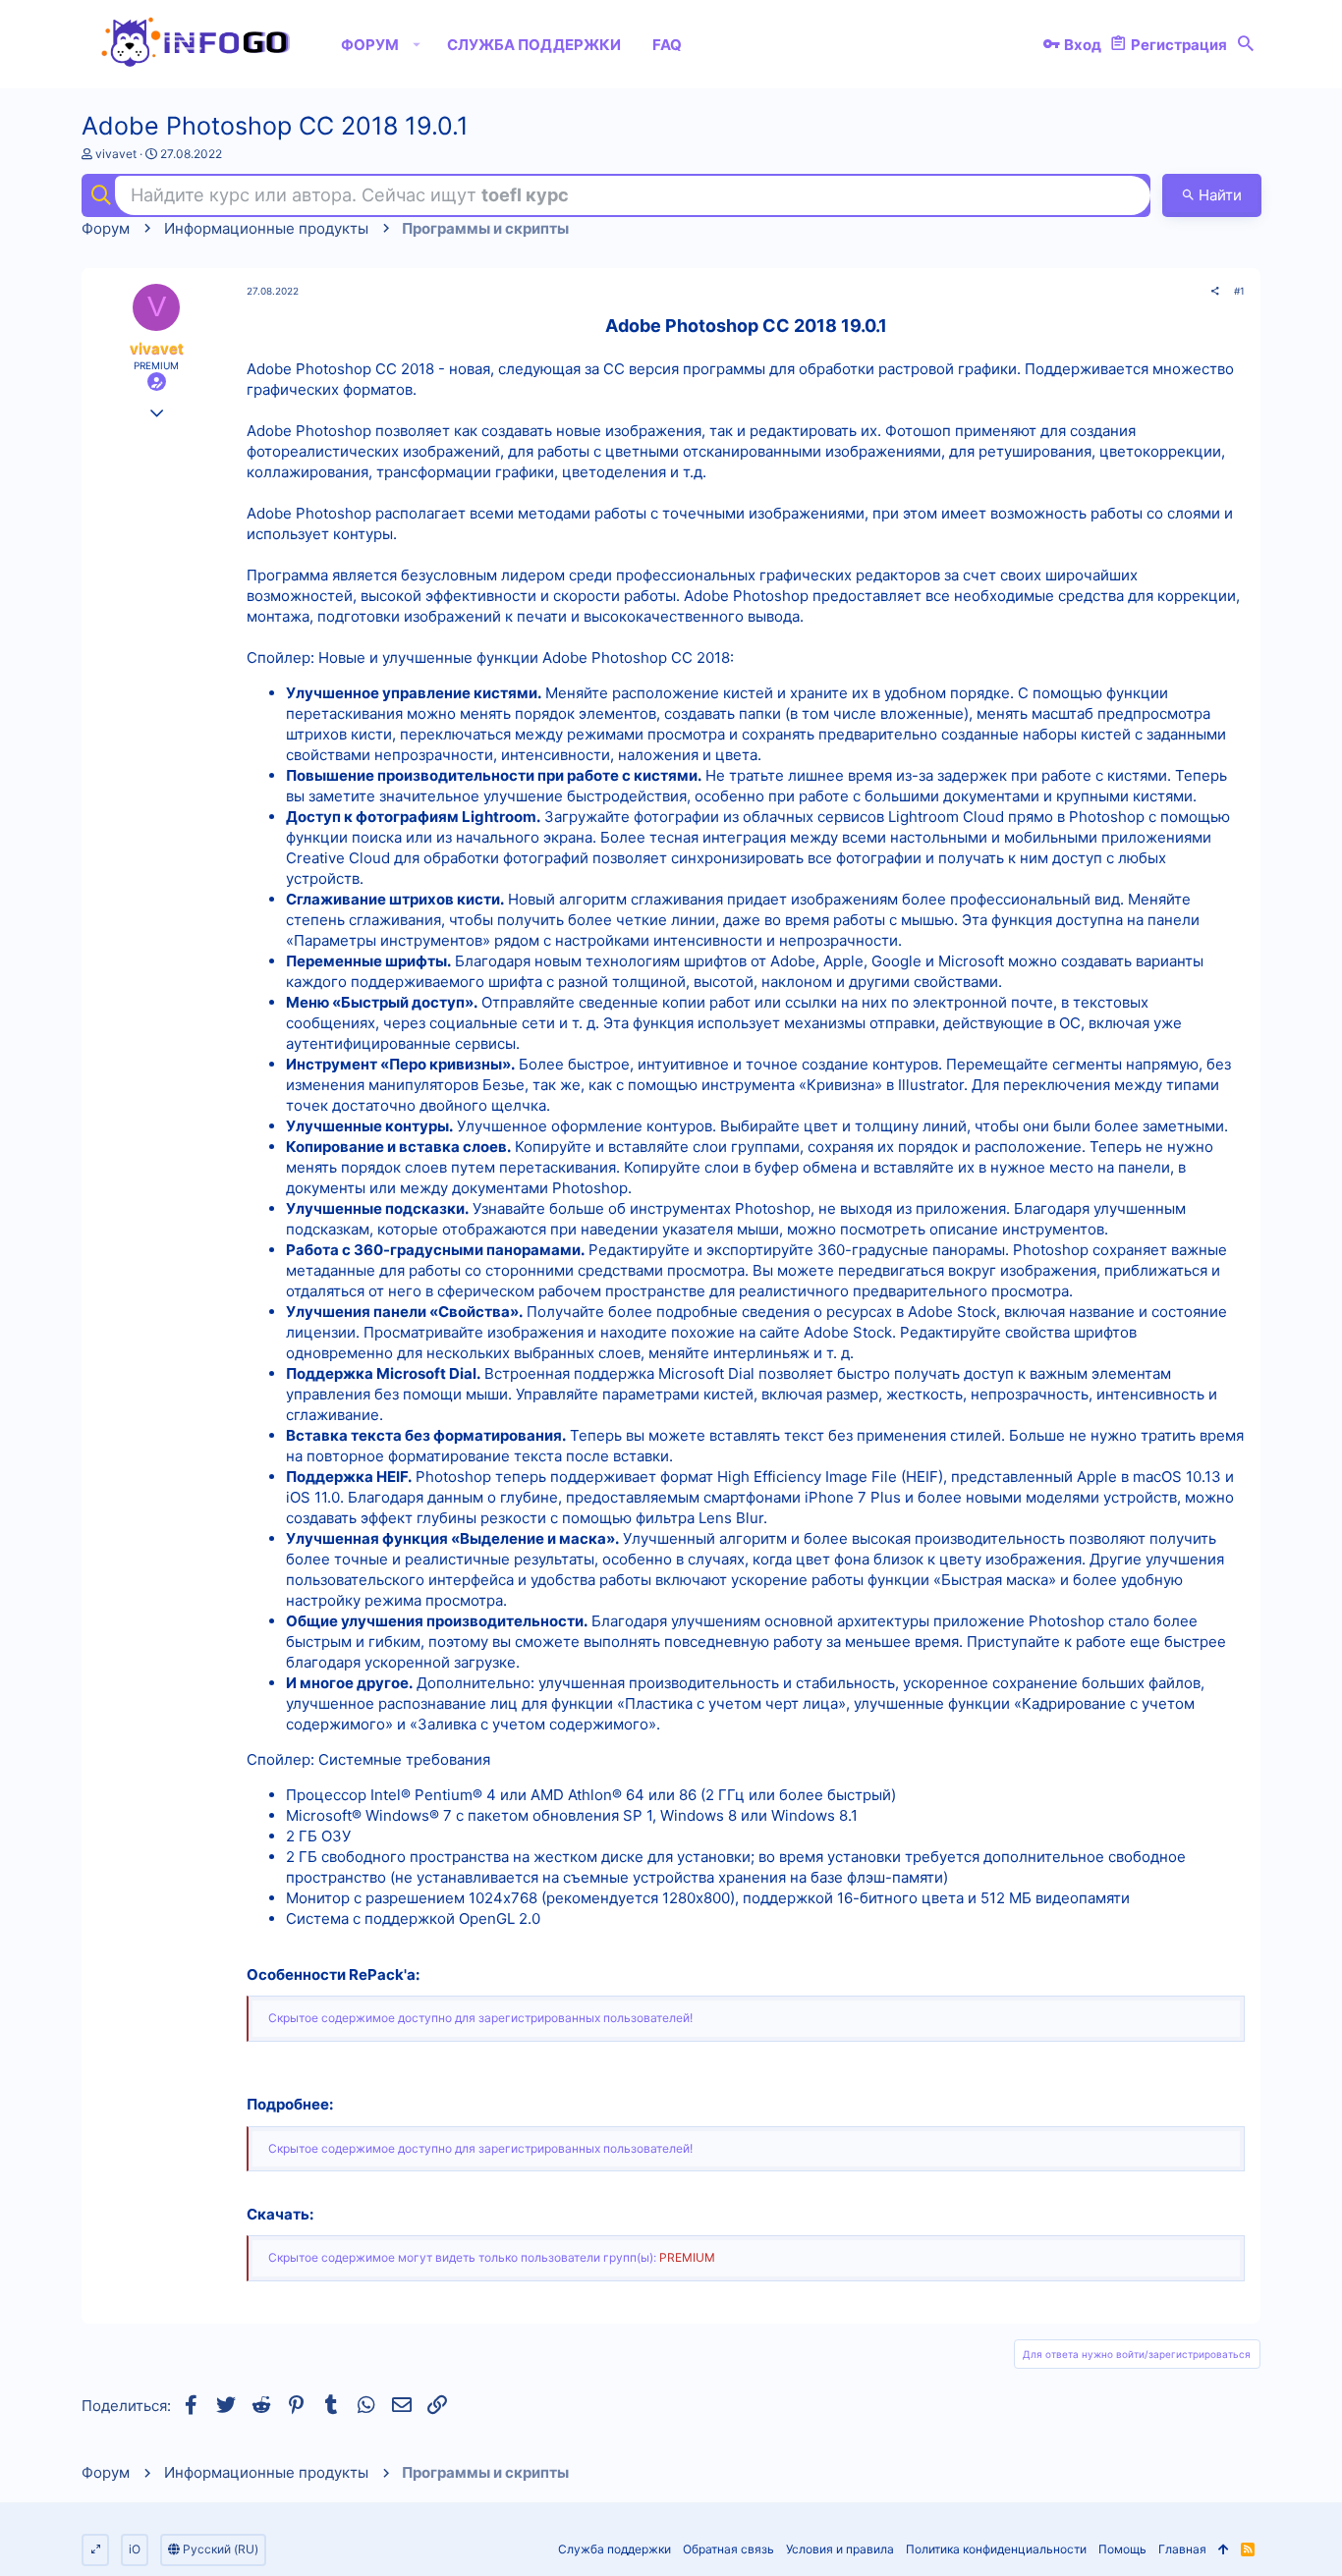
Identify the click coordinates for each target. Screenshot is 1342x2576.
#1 (1239, 291)
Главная (1182, 2549)
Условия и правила (840, 2549)
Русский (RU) (219, 2549)
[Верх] (1224, 2550)
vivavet (116, 154)
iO (135, 2549)
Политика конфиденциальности (996, 2549)
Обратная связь (728, 2549)
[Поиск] (1246, 44)
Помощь (1122, 2549)
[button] (417, 44)
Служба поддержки (615, 2549)
